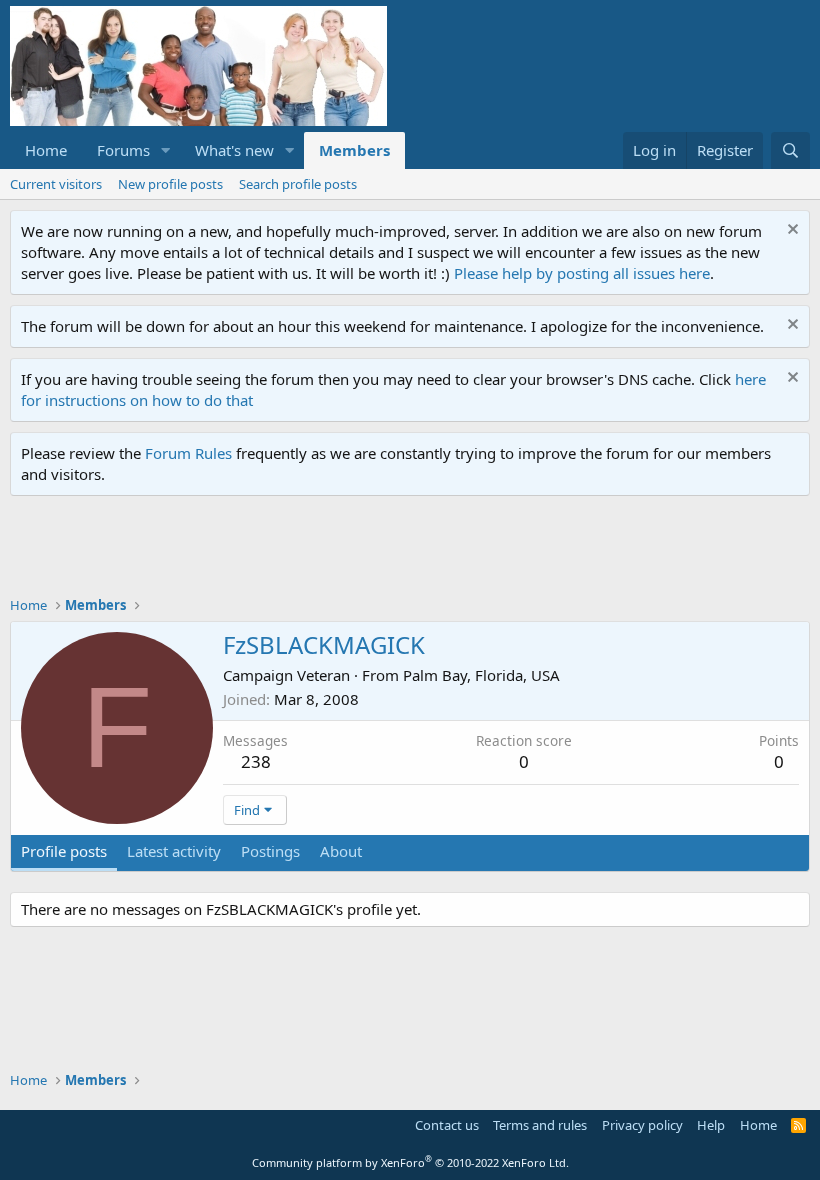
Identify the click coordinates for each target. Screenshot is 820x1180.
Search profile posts (298, 184)
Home (46, 150)
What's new (234, 150)
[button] (166, 150)
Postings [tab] (270, 851)
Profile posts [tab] (64, 851)
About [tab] (341, 851)
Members (354, 150)
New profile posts (170, 184)
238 (256, 761)
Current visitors (56, 184)
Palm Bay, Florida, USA (481, 675)
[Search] (790, 150)
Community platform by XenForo (410, 1162)
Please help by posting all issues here (582, 273)
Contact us (447, 1125)
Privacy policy (642, 1125)
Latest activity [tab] (174, 851)
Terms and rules (540, 1125)
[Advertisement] (374, 551)
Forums (123, 150)
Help (711, 1125)
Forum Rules (188, 453)
